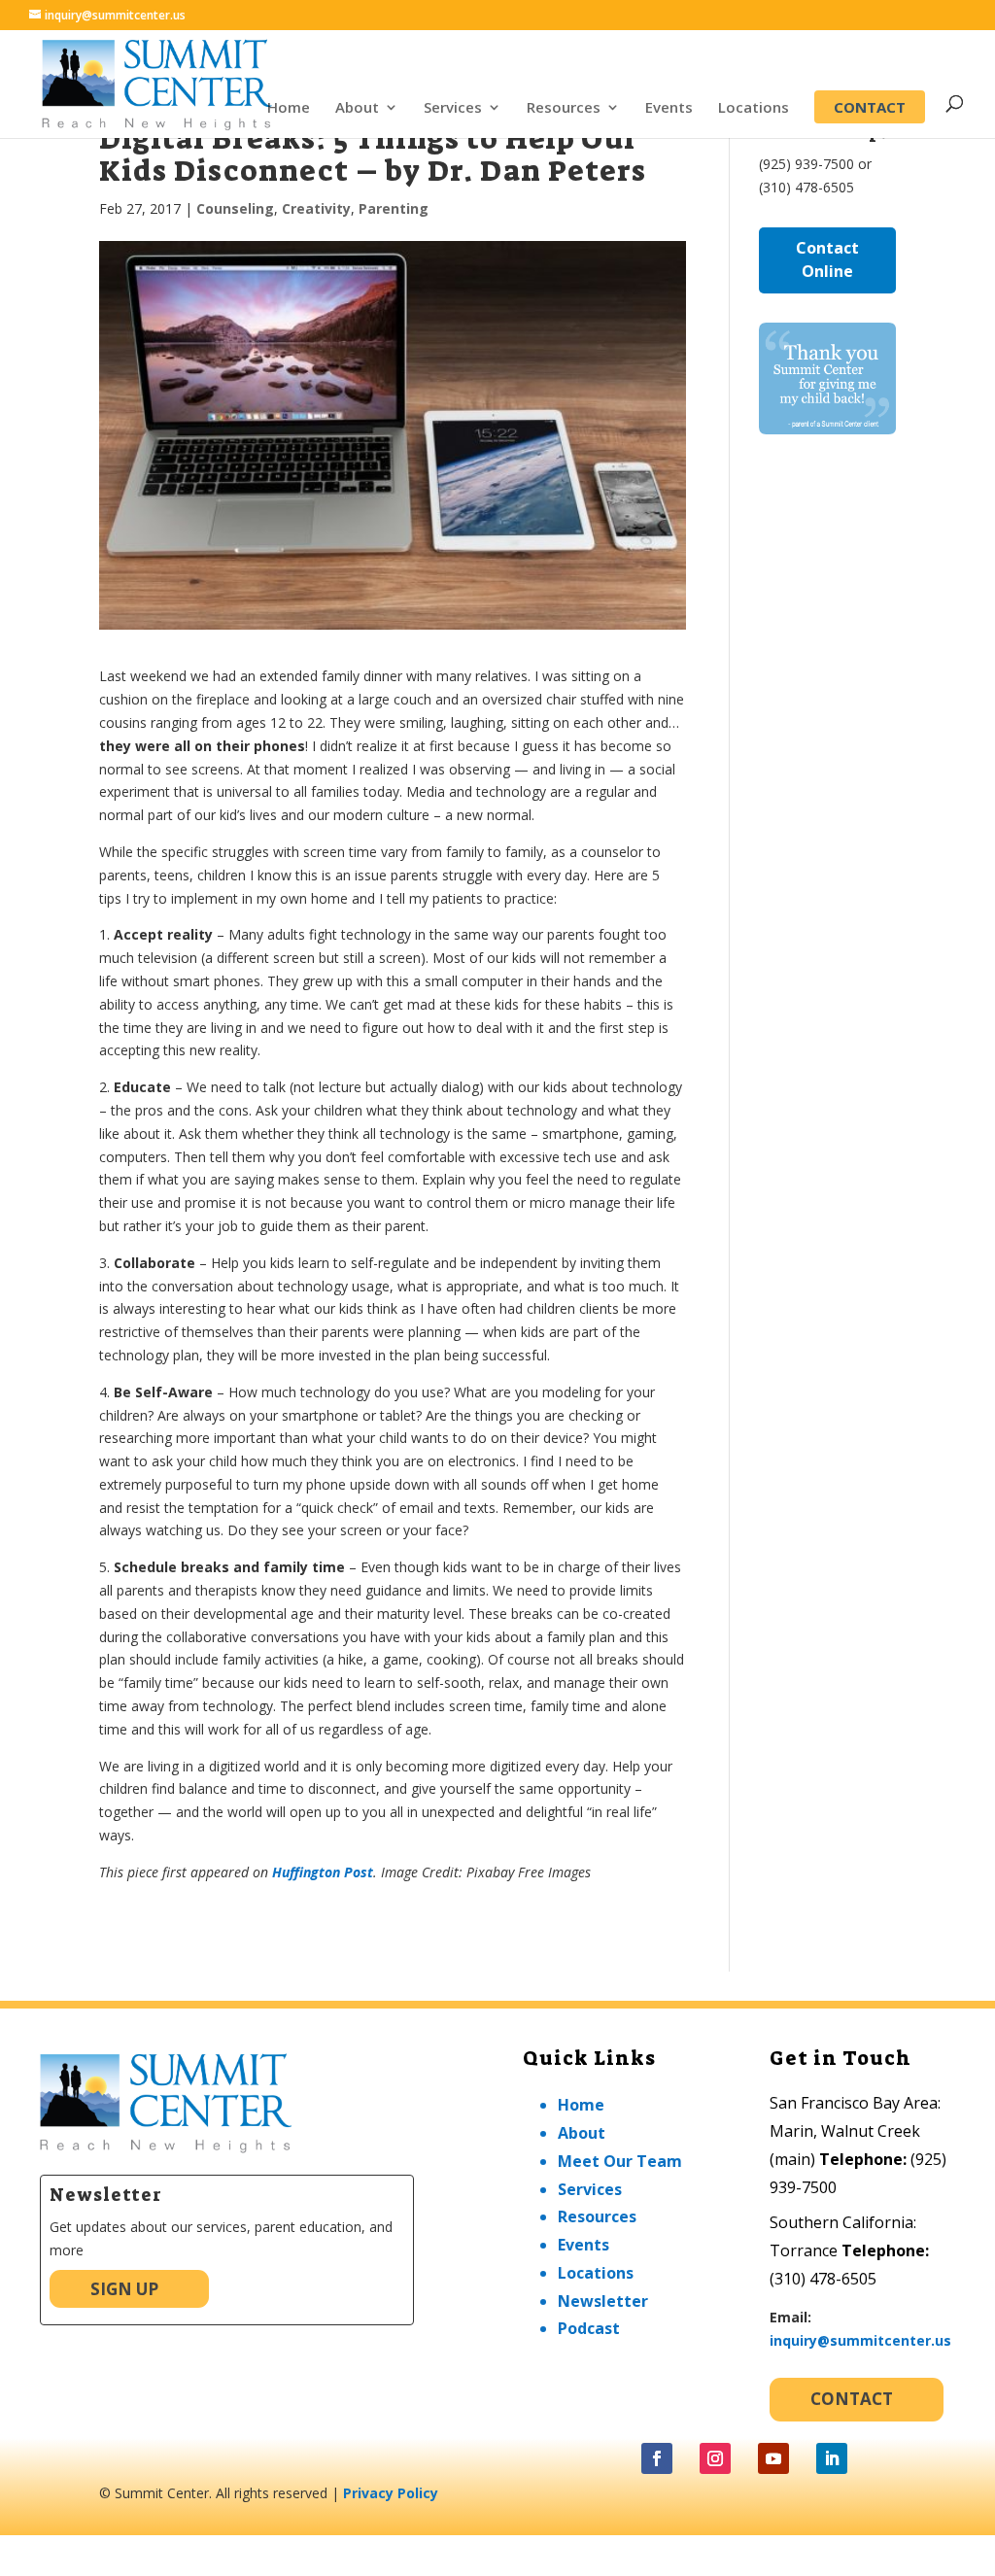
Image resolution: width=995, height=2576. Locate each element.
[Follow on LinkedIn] (832, 2458)
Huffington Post (323, 1872)
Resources (564, 108)
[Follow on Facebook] (657, 2458)
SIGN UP (124, 2289)
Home (289, 108)
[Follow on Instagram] (715, 2458)
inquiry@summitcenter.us (860, 2340)
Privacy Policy (391, 2493)
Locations (754, 108)
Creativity (316, 208)
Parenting (394, 208)
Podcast (589, 2328)
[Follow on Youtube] (773, 2458)
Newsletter (603, 2301)
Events (669, 108)
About (357, 108)
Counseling (235, 208)
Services (453, 108)
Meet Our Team (620, 2161)
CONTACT (870, 107)
